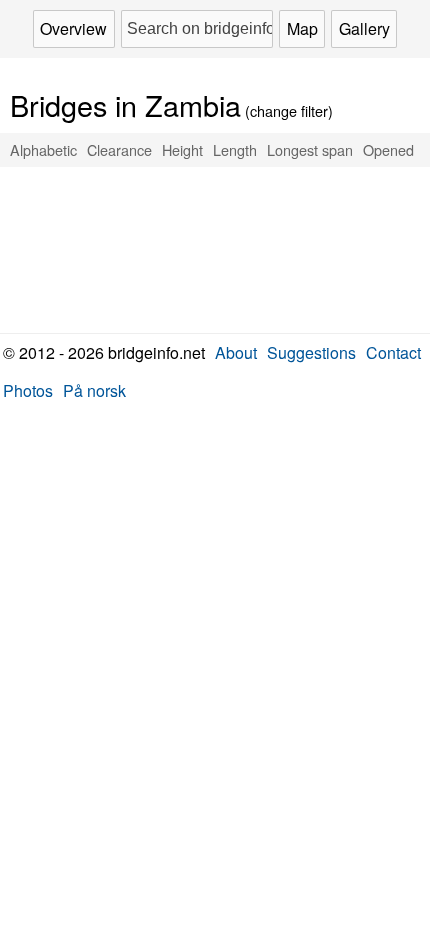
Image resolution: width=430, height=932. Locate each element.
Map (302, 28)
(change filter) (171, 110)
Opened (388, 149)
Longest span (310, 149)
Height (182, 149)
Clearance (119, 149)
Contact (393, 352)
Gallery (364, 28)
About (236, 352)
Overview (73, 28)
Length (235, 149)
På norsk (94, 390)
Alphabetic (43, 149)
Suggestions (311, 352)
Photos (28, 390)
